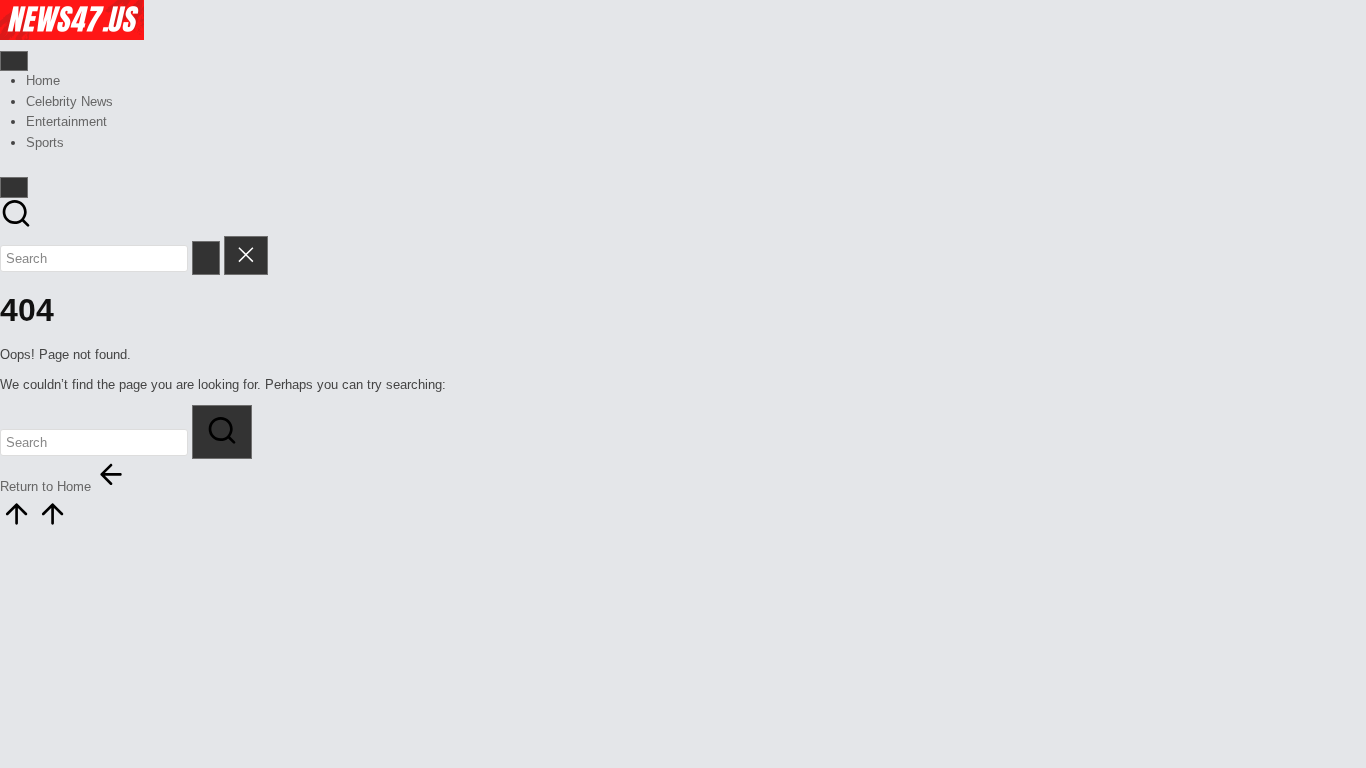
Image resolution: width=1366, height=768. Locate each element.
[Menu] (14, 61)
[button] (206, 257)
